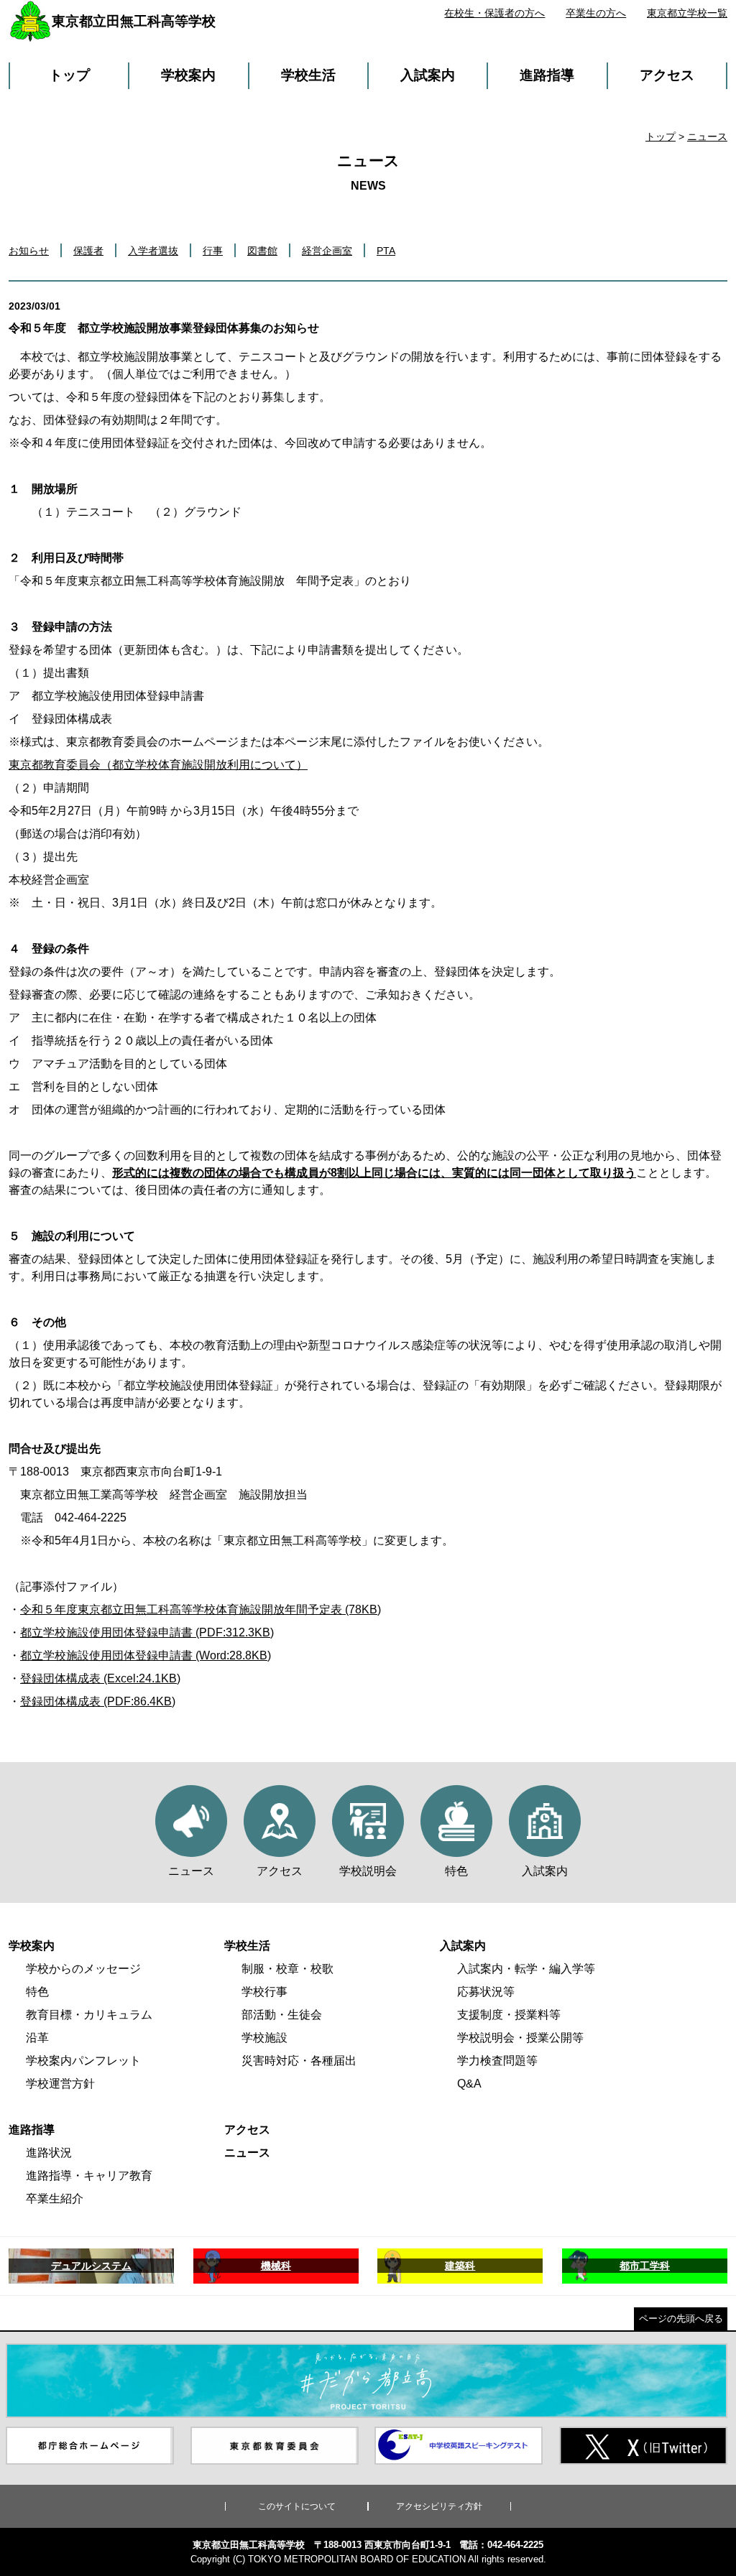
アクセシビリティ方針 (439, 2506)
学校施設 (264, 2038)
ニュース (707, 136)
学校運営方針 (60, 2084)
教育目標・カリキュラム (89, 2015)
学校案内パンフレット (83, 2061)
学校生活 (308, 75)
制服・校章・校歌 (287, 1969)
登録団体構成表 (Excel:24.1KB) (100, 1678)
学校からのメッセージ (83, 1969)
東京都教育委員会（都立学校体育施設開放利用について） (158, 765)
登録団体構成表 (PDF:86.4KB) (98, 1701)
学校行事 (264, 1992)
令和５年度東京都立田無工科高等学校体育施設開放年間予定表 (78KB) (201, 1609)
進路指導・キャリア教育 (89, 2176)
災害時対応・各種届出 (299, 2061)
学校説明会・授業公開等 (520, 2038)
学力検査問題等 (497, 2061)
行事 (213, 251)
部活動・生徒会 (282, 2015)
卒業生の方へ (596, 13)
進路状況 (49, 2153)
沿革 (37, 2038)
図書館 (262, 251)
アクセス (667, 75)
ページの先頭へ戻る (681, 2318)
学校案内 (188, 75)
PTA (386, 251)
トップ (69, 75)
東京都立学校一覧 (687, 13)
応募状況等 (486, 1992)
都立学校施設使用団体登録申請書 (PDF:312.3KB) (147, 1632)
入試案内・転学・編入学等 (526, 1969)
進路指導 (547, 75)
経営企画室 (327, 251)
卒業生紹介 (55, 2199)
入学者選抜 (153, 251)
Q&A (469, 2084)
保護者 (88, 251)
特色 (37, 1992)
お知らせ (29, 251)
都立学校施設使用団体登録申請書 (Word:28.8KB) (146, 1655)
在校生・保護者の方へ (494, 13)
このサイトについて (297, 2506)
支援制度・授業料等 (509, 2015)
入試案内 (428, 75)
